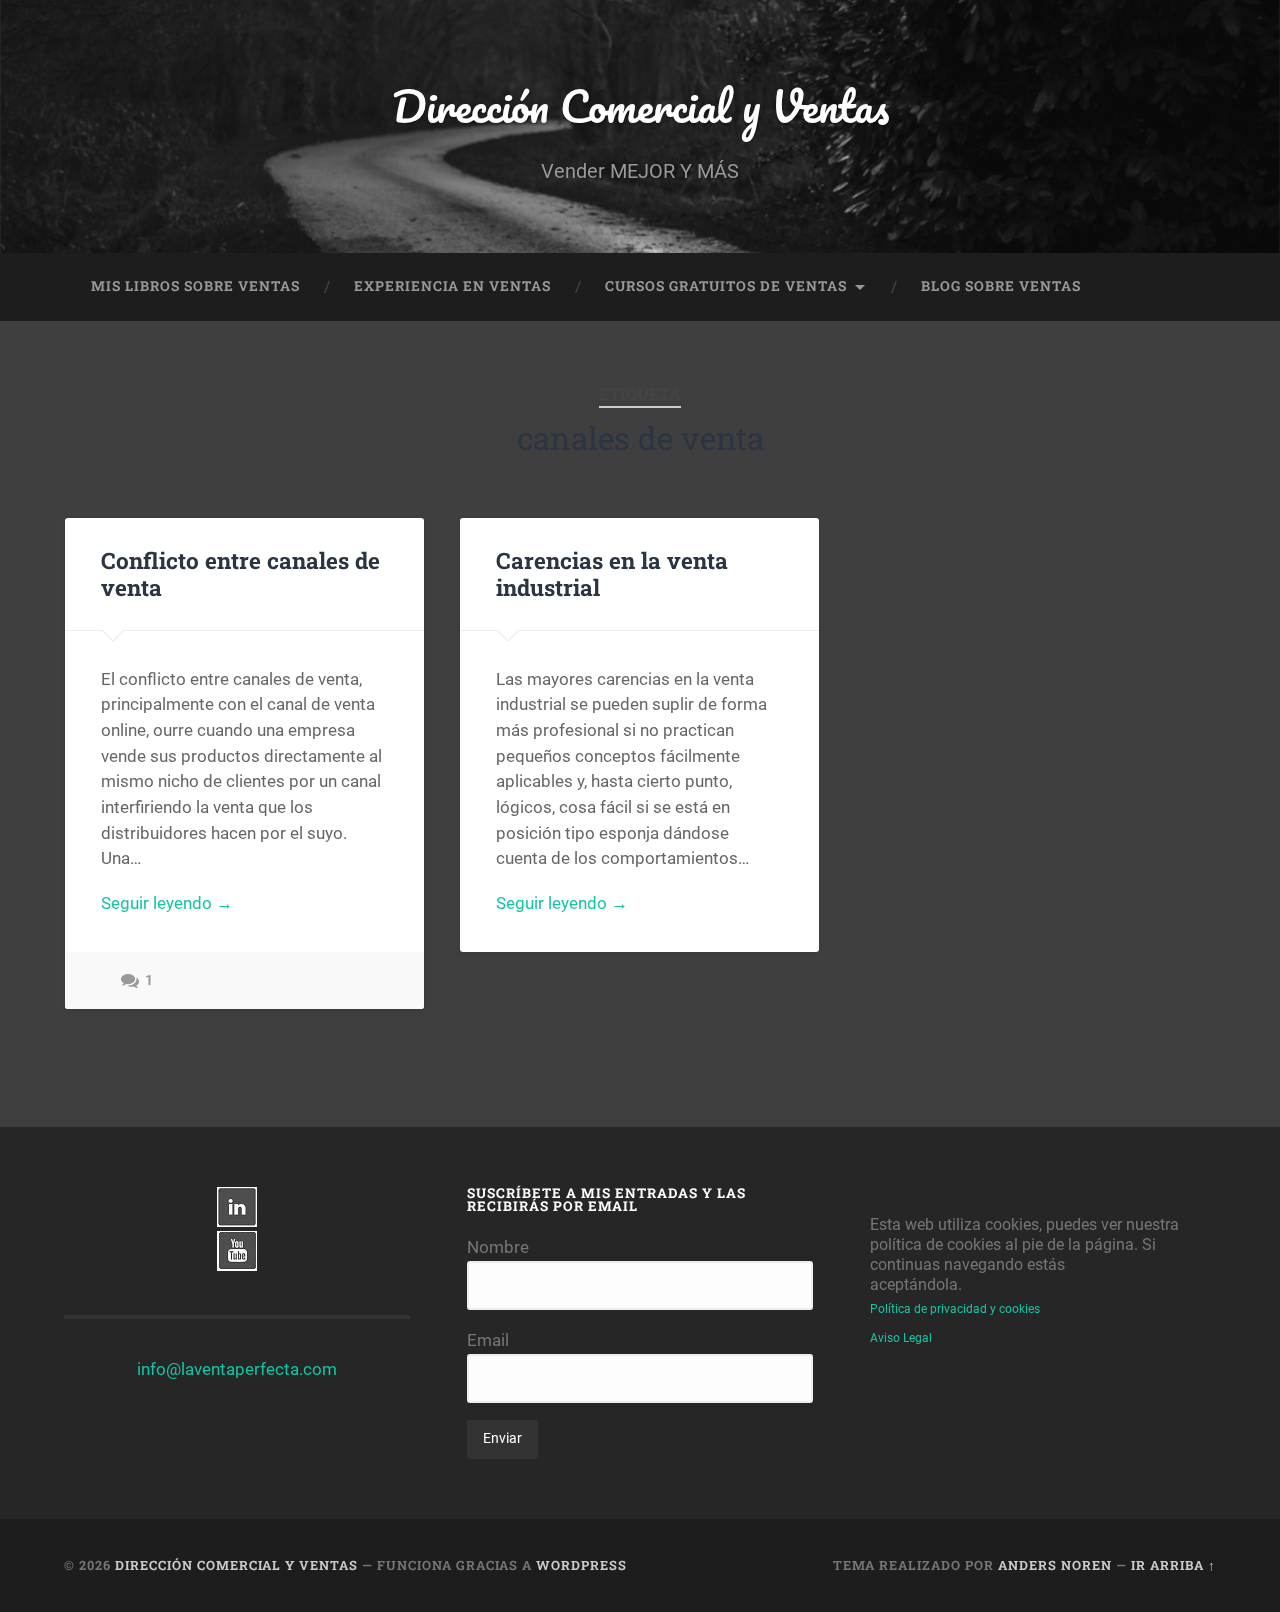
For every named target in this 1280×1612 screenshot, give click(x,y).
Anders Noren (1055, 1565)
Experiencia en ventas (452, 286)
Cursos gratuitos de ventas (726, 286)
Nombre (498, 1247)
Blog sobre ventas (1001, 286)
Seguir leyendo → (167, 903)
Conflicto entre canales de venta (240, 573)
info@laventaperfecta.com (237, 1369)
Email (488, 1340)
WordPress (581, 1565)
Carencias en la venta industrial (612, 573)
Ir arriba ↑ (1173, 1565)
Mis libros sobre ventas (195, 286)
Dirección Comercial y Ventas (640, 105)
